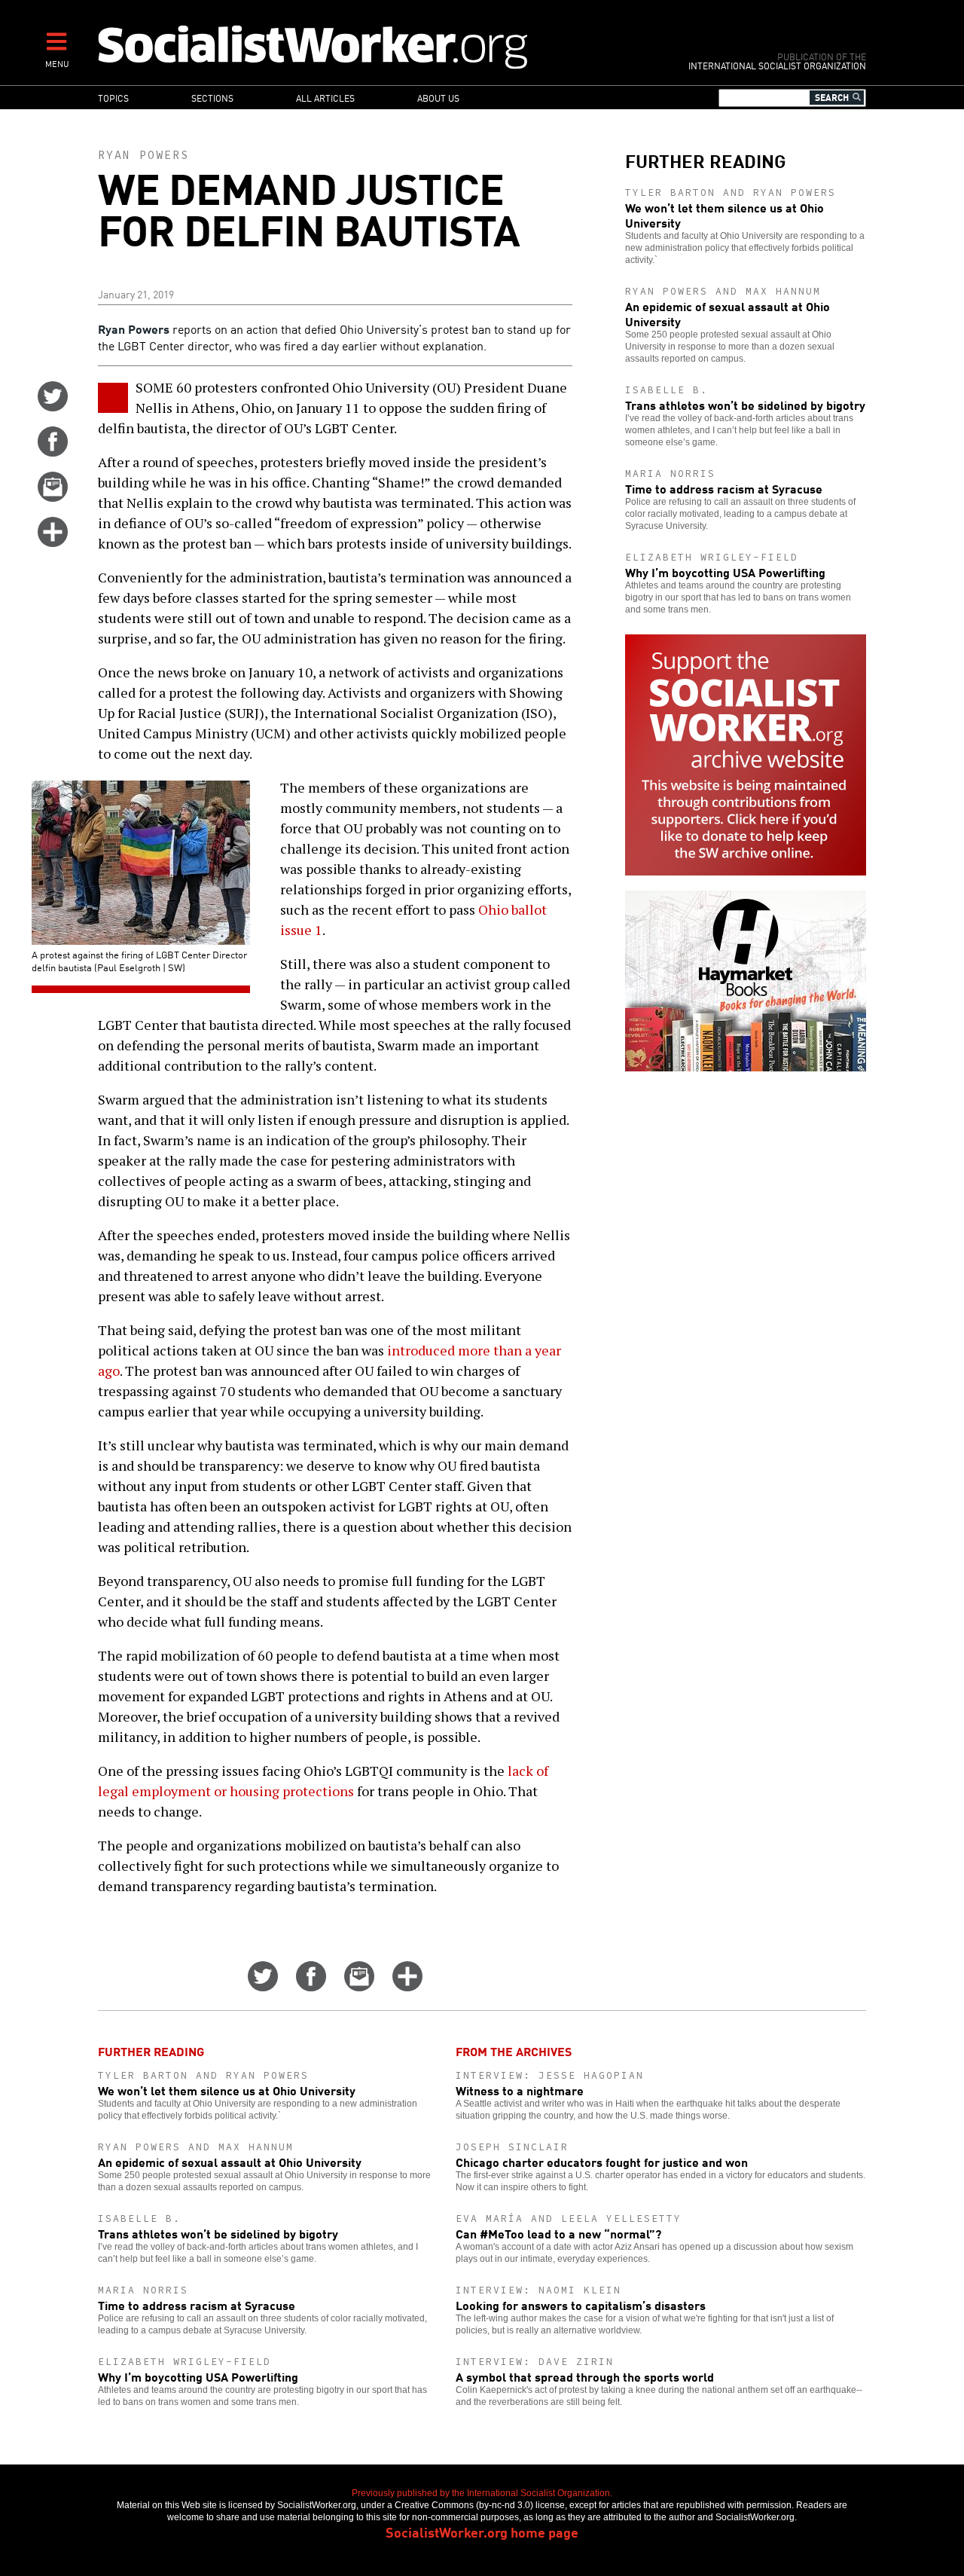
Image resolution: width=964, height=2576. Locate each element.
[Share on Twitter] (53, 406)
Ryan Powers (143, 155)
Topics (113, 98)
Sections (212, 98)
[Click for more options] (53, 542)
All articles (325, 98)
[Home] (378, 46)
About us (438, 98)
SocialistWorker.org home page (482, 2532)
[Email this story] (53, 497)
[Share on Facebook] (53, 451)
